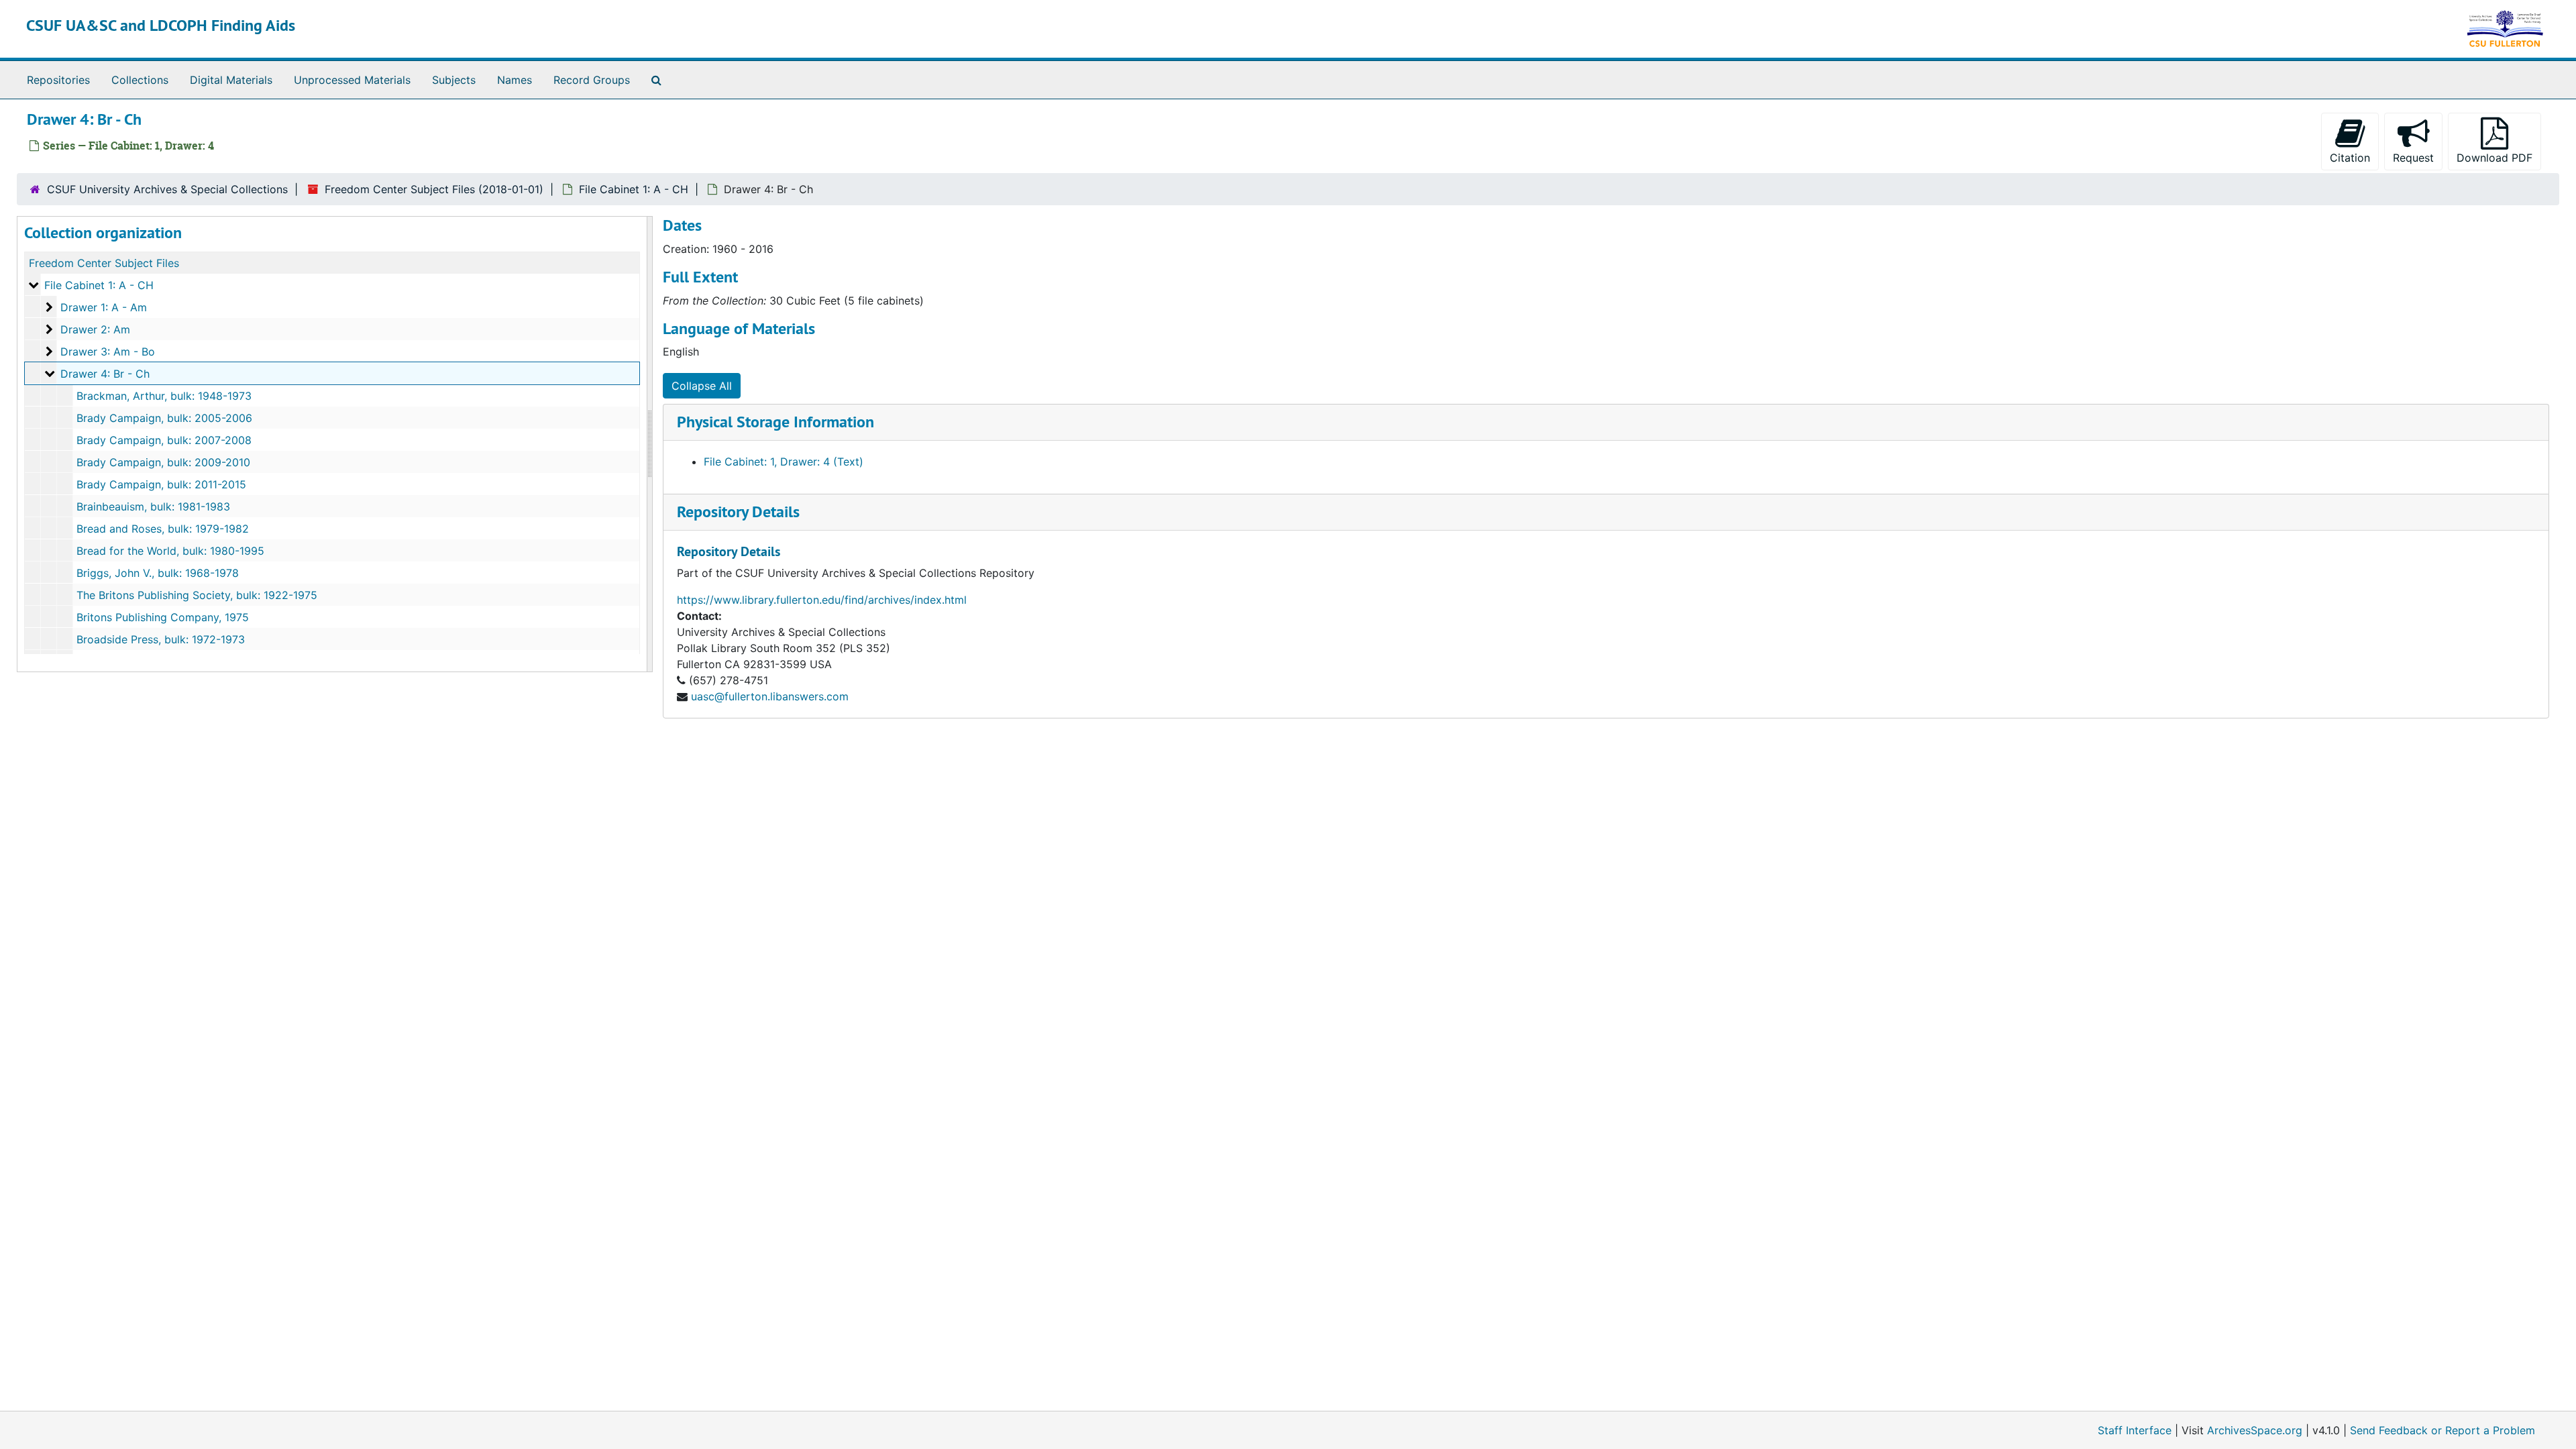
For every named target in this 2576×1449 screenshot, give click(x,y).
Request (2413, 158)
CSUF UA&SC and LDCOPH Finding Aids (161, 25)
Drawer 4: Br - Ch (105, 374)
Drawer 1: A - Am (104, 307)
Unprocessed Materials (352, 80)
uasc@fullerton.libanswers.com (770, 696)
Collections (140, 80)
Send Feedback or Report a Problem (2443, 1430)
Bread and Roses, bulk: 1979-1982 (163, 529)
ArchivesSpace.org (2255, 1430)
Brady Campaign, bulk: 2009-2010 (163, 462)
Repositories (58, 80)
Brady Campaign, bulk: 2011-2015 (161, 484)
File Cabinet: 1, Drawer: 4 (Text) (784, 462)
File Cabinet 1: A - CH (634, 189)
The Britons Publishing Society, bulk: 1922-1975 (197, 595)
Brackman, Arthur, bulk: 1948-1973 (164, 396)
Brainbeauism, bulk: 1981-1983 (153, 506)
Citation (2350, 158)
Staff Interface (2135, 1430)
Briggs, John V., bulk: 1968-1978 (158, 573)
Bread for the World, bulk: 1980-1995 (170, 551)
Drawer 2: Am (95, 329)
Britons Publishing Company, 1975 (163, 617)
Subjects (454, 80)
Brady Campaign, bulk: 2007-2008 (164, 440)
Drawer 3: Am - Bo (108, 352)
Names (515, 80)
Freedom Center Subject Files (104, 263)
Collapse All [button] (702, 386)
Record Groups (592, 80)
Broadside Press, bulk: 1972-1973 (161, 639)
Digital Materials (231, 80)
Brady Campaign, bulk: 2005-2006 (164, 418)
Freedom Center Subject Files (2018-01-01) (434, 189)
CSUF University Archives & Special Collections (167, 189)
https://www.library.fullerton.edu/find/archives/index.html (822, 600)
